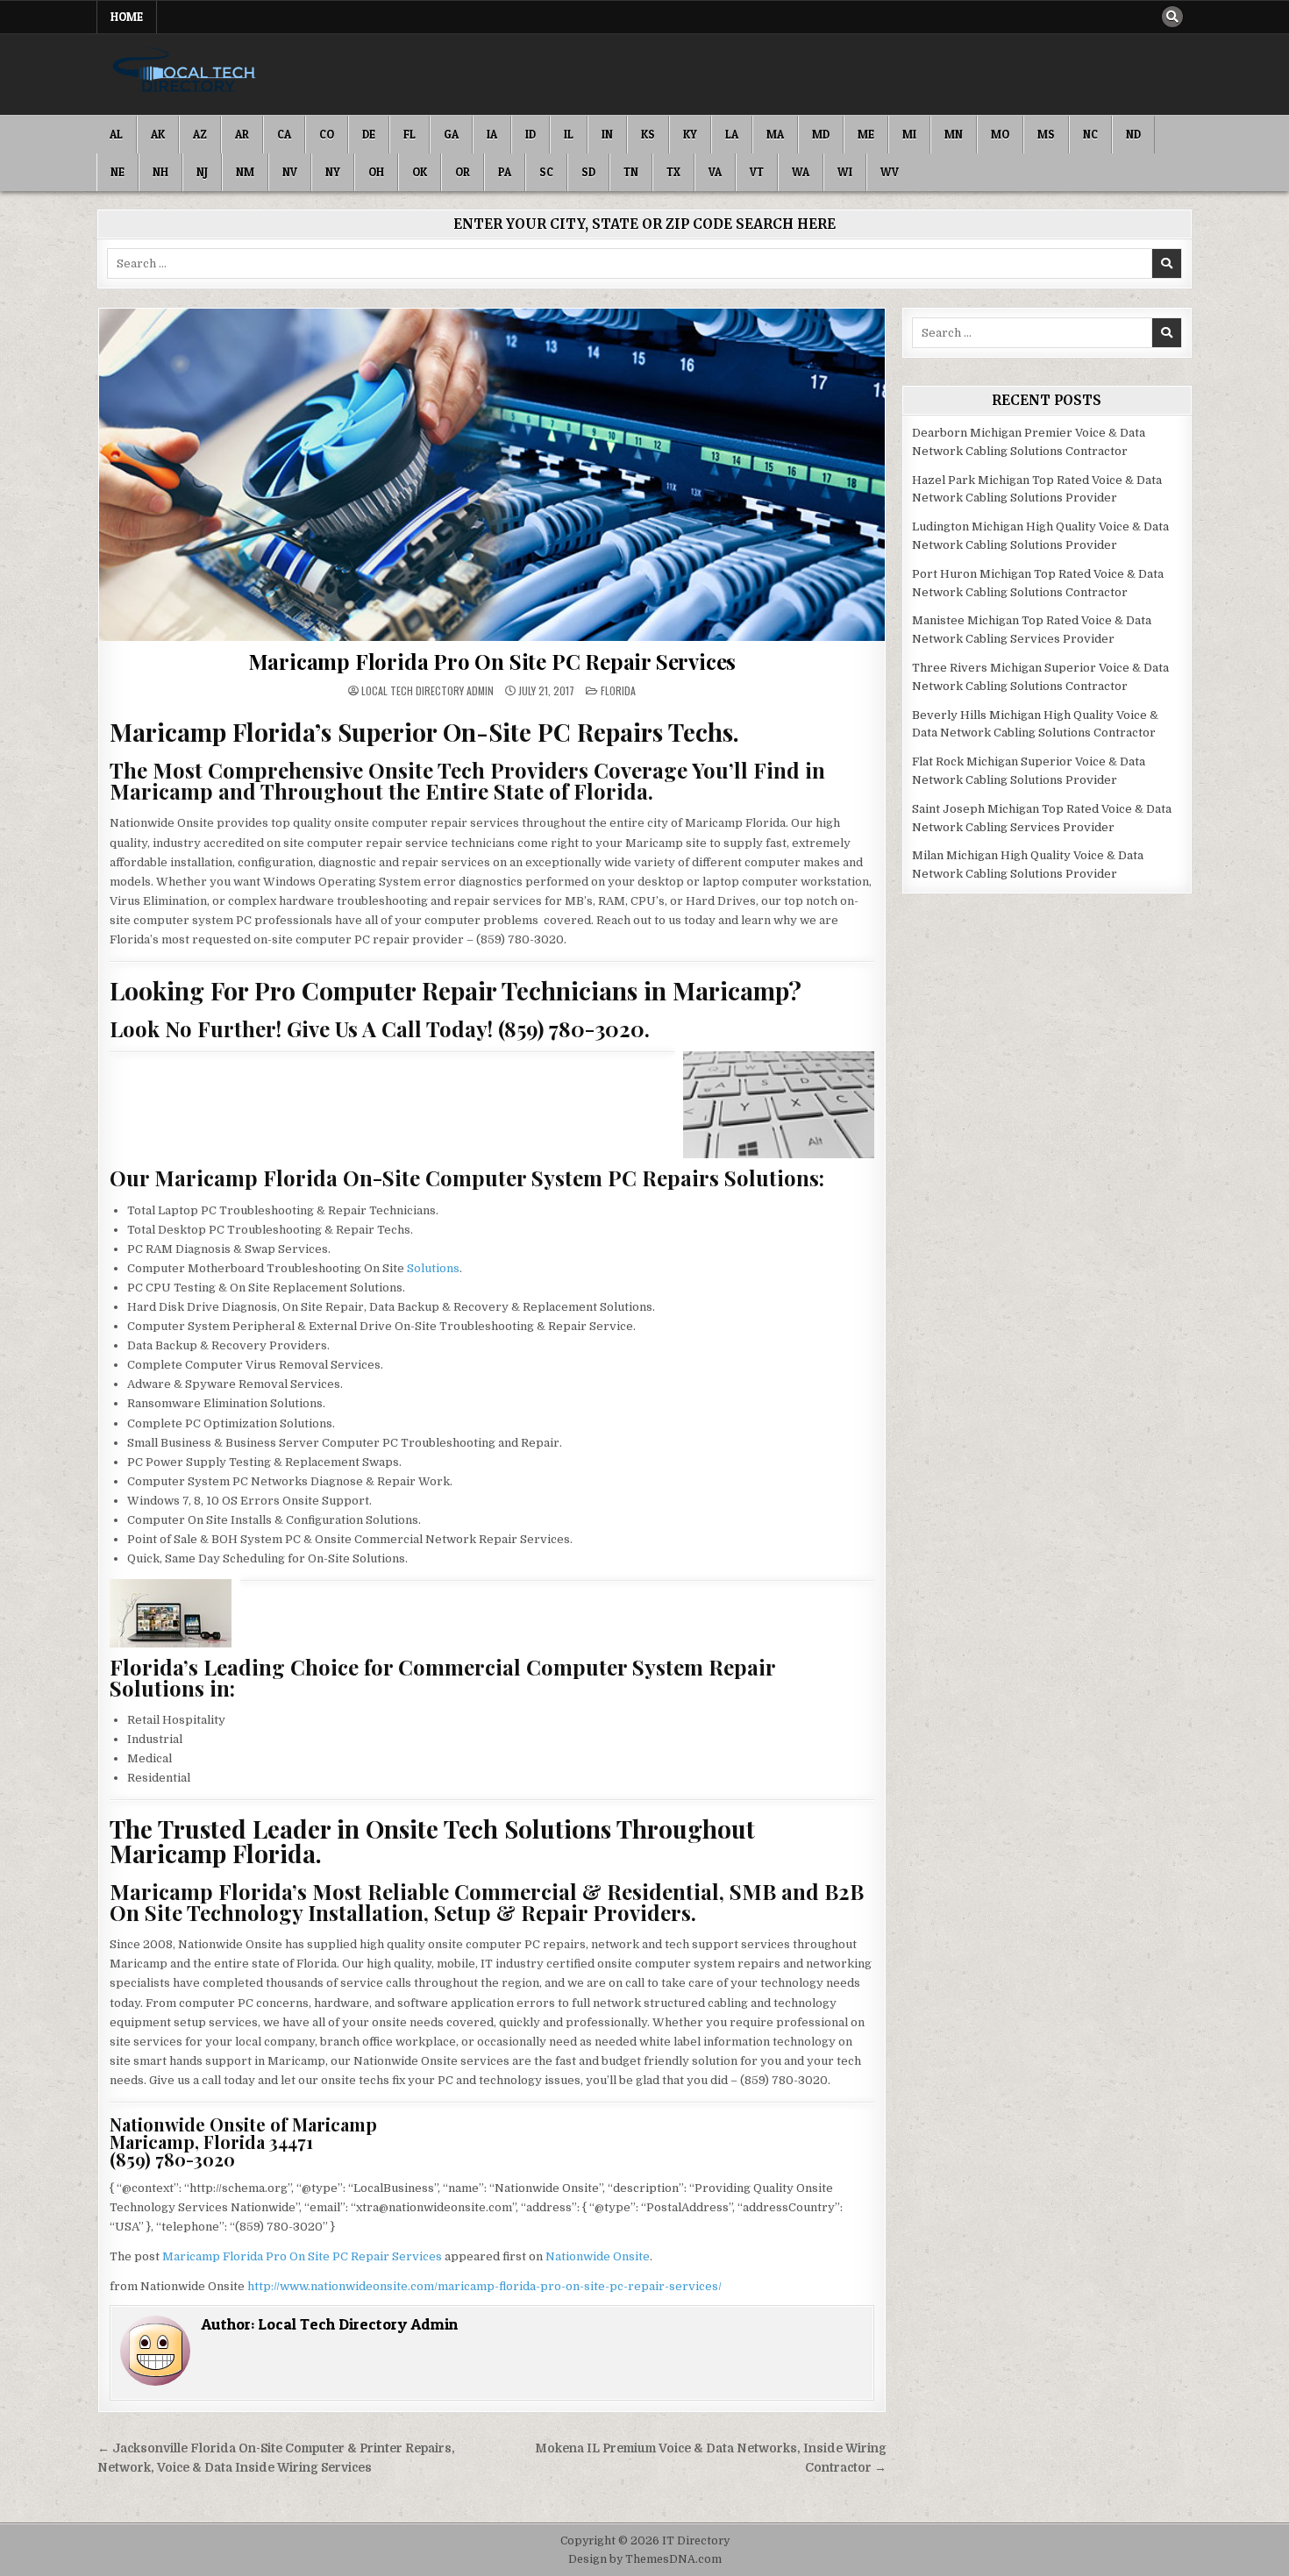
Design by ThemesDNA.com (645, 2559)
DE (369, 134)
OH (376, 172)
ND (1133, 134)
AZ (200, 134)
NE (118, 172)
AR (242, 134)
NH (160, 172)
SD (588, 172)
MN (954, 134)
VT (757, 172)
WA (801, 172)
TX (673, 172)
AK (158, 134)
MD (821, 134)
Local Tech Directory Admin (427, 691)
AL (116, 134)
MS (1046, 134)
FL (409, 134)
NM (245, 172)
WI (845, 172)
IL (569, 134)
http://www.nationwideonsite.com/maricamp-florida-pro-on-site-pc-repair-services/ (484, 2286)
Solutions (433, 1268)
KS (648, 134)
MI (909, 134)
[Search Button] (1172, 17)
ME (866, 134)
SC (546, 172)
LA (732, 134)
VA (715, 172)
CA (284, 134)
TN (631, 172)
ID (531, 134)
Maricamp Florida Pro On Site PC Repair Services (492, 661)
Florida (618, 690)
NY (333, 172)
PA (505, 172)
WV (890, 172)
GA (451, 134)
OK (420, 172)
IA (492, 134)
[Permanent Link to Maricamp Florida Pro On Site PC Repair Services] (492, 475)
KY (690, 134)
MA (775, 134)
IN (607, 134)
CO (327, 134)
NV (290, 172)
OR (463, 172)
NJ (202, 172)
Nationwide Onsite (598, 2256)
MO (1000, 134)
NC (1090, 134)
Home (127, 17)
